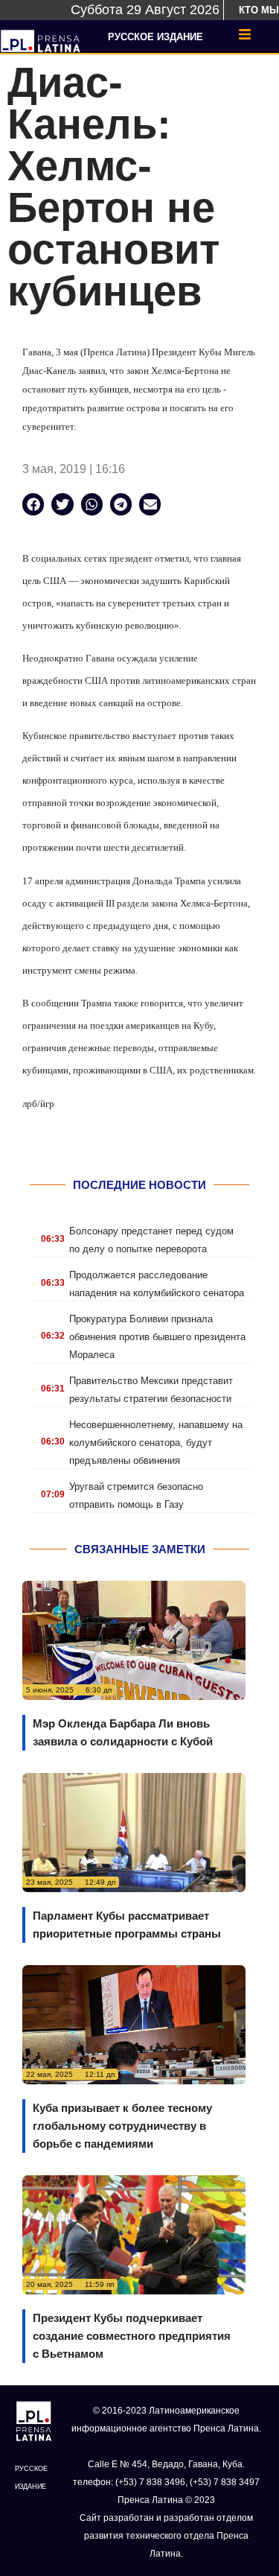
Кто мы (259, 10)
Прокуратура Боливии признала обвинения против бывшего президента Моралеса (157, 1337)
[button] (33, 504)
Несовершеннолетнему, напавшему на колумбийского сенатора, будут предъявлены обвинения (156, 1443)
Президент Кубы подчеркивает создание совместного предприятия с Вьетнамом (132, 2336)
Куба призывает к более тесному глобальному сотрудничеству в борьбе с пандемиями (122, 2126)
